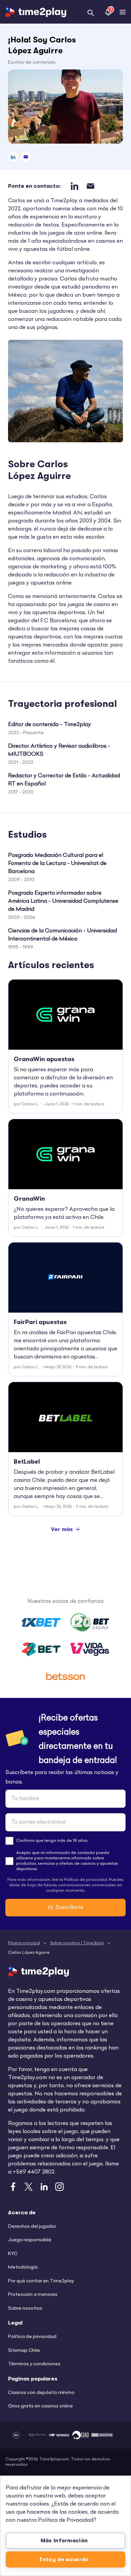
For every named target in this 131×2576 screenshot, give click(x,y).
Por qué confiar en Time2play (41, 2281)
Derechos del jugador (32, 2227)
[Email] (26, 157)
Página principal (24, 1943)
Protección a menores (33, 2295)
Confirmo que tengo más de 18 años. (52, 1841)
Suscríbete (69, 1908)
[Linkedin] (13, 157)
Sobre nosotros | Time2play (77, 1943)
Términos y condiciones (34, 2364)
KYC (13, 2254)
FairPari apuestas (40, 1322)
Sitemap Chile (24, 2351)
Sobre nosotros (25, 2309)
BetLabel (27, 1462)
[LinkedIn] (74, 186)
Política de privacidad (32, 2337)
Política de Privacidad (66, 2520)
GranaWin (29, 1199)
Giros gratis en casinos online (40, 2406)
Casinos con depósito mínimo (41, 2393)
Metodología (23, 2267)
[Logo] (36, 12)
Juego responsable (30, 2240)
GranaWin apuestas (44, 1059)
